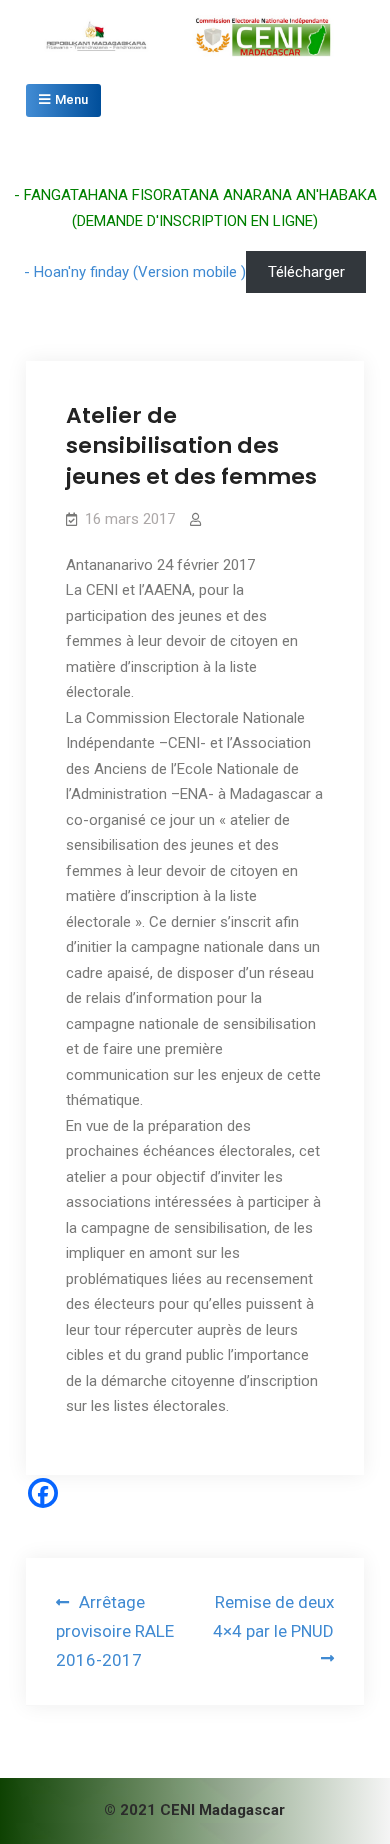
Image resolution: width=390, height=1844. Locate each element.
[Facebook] (43, 1493)
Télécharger (306, 272)
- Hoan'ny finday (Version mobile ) (135, 272)
